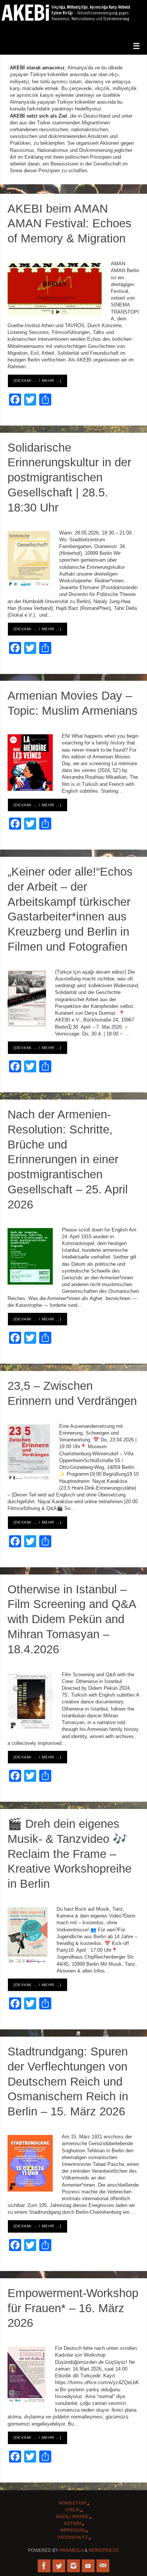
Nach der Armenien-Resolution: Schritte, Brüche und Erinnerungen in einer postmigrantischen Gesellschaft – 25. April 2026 (68, 1159)
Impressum (73, 2530)
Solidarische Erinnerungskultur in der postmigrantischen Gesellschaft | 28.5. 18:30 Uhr (69, 477)
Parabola (71, 2550)
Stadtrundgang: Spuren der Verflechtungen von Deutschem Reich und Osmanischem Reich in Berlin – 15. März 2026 (68, 2081)
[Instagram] (73, 2566)
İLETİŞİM (73, 2523)
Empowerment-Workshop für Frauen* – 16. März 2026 (73, 2308)
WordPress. (104, 2550)
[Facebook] (44, 2566)
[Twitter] (59, 2566)
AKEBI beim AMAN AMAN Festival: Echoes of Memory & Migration (70, 224)
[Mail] (103, 2566)
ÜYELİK (72, 2510)
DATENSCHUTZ (73, 2537)
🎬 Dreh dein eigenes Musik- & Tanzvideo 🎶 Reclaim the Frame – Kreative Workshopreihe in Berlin (70, 1854)
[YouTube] (88, 2566)
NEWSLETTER (72, 2503)
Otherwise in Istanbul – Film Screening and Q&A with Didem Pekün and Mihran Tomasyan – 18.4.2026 (72, 1619)
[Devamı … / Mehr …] (38, 381)
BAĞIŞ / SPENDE (72, 2516)
